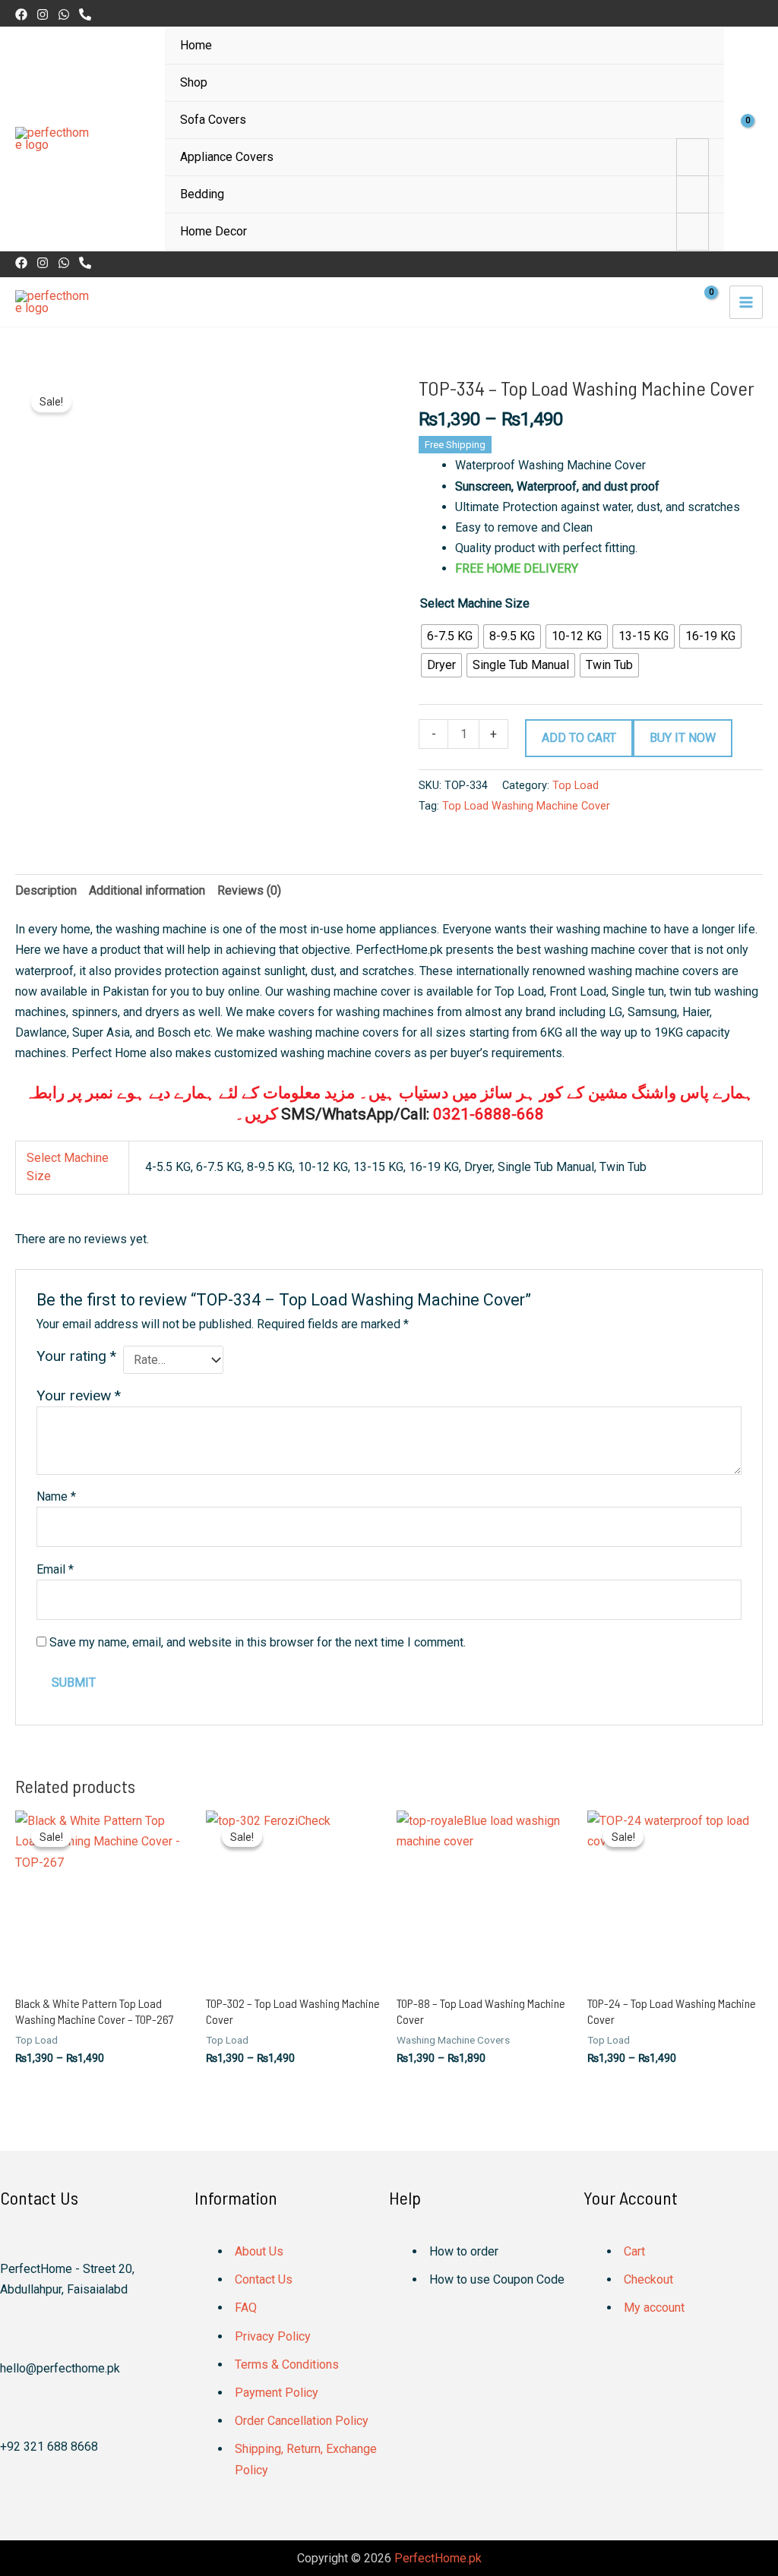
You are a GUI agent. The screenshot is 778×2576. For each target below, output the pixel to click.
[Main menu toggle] (746, 302)
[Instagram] (43, 14)
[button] (757, 13)
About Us (259, 2251)
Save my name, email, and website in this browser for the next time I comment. (258, 1642)
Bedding (202, 194)
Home (196, 45)
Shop (194, 82)
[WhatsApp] (64, 14)
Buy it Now (683, 738)
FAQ (246, 2308)
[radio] (450, 636)
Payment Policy (277, 2393)
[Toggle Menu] (693, 157)
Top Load (576, 786)
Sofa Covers (213, 120)
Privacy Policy (273, 2336)
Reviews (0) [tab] (249, 890)
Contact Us (264, 2279)
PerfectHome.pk (438, 2558)
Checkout (648, 2279)
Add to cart (579, 738)
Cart (634, 2251)
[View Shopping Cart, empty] (751, 139)
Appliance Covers (227, 157)
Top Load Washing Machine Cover (526, 806)
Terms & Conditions (287, 2364)
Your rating (76, 1356)
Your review (79, 1395)
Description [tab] (46, 890)
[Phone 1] (85, 14)
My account (654, 2308)
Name (56, 1496)
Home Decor (213, 231)
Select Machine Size (475, 603)
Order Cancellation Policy (302, 2421)
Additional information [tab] (147, 890)
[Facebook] (21, 14)
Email (55, 1569)
